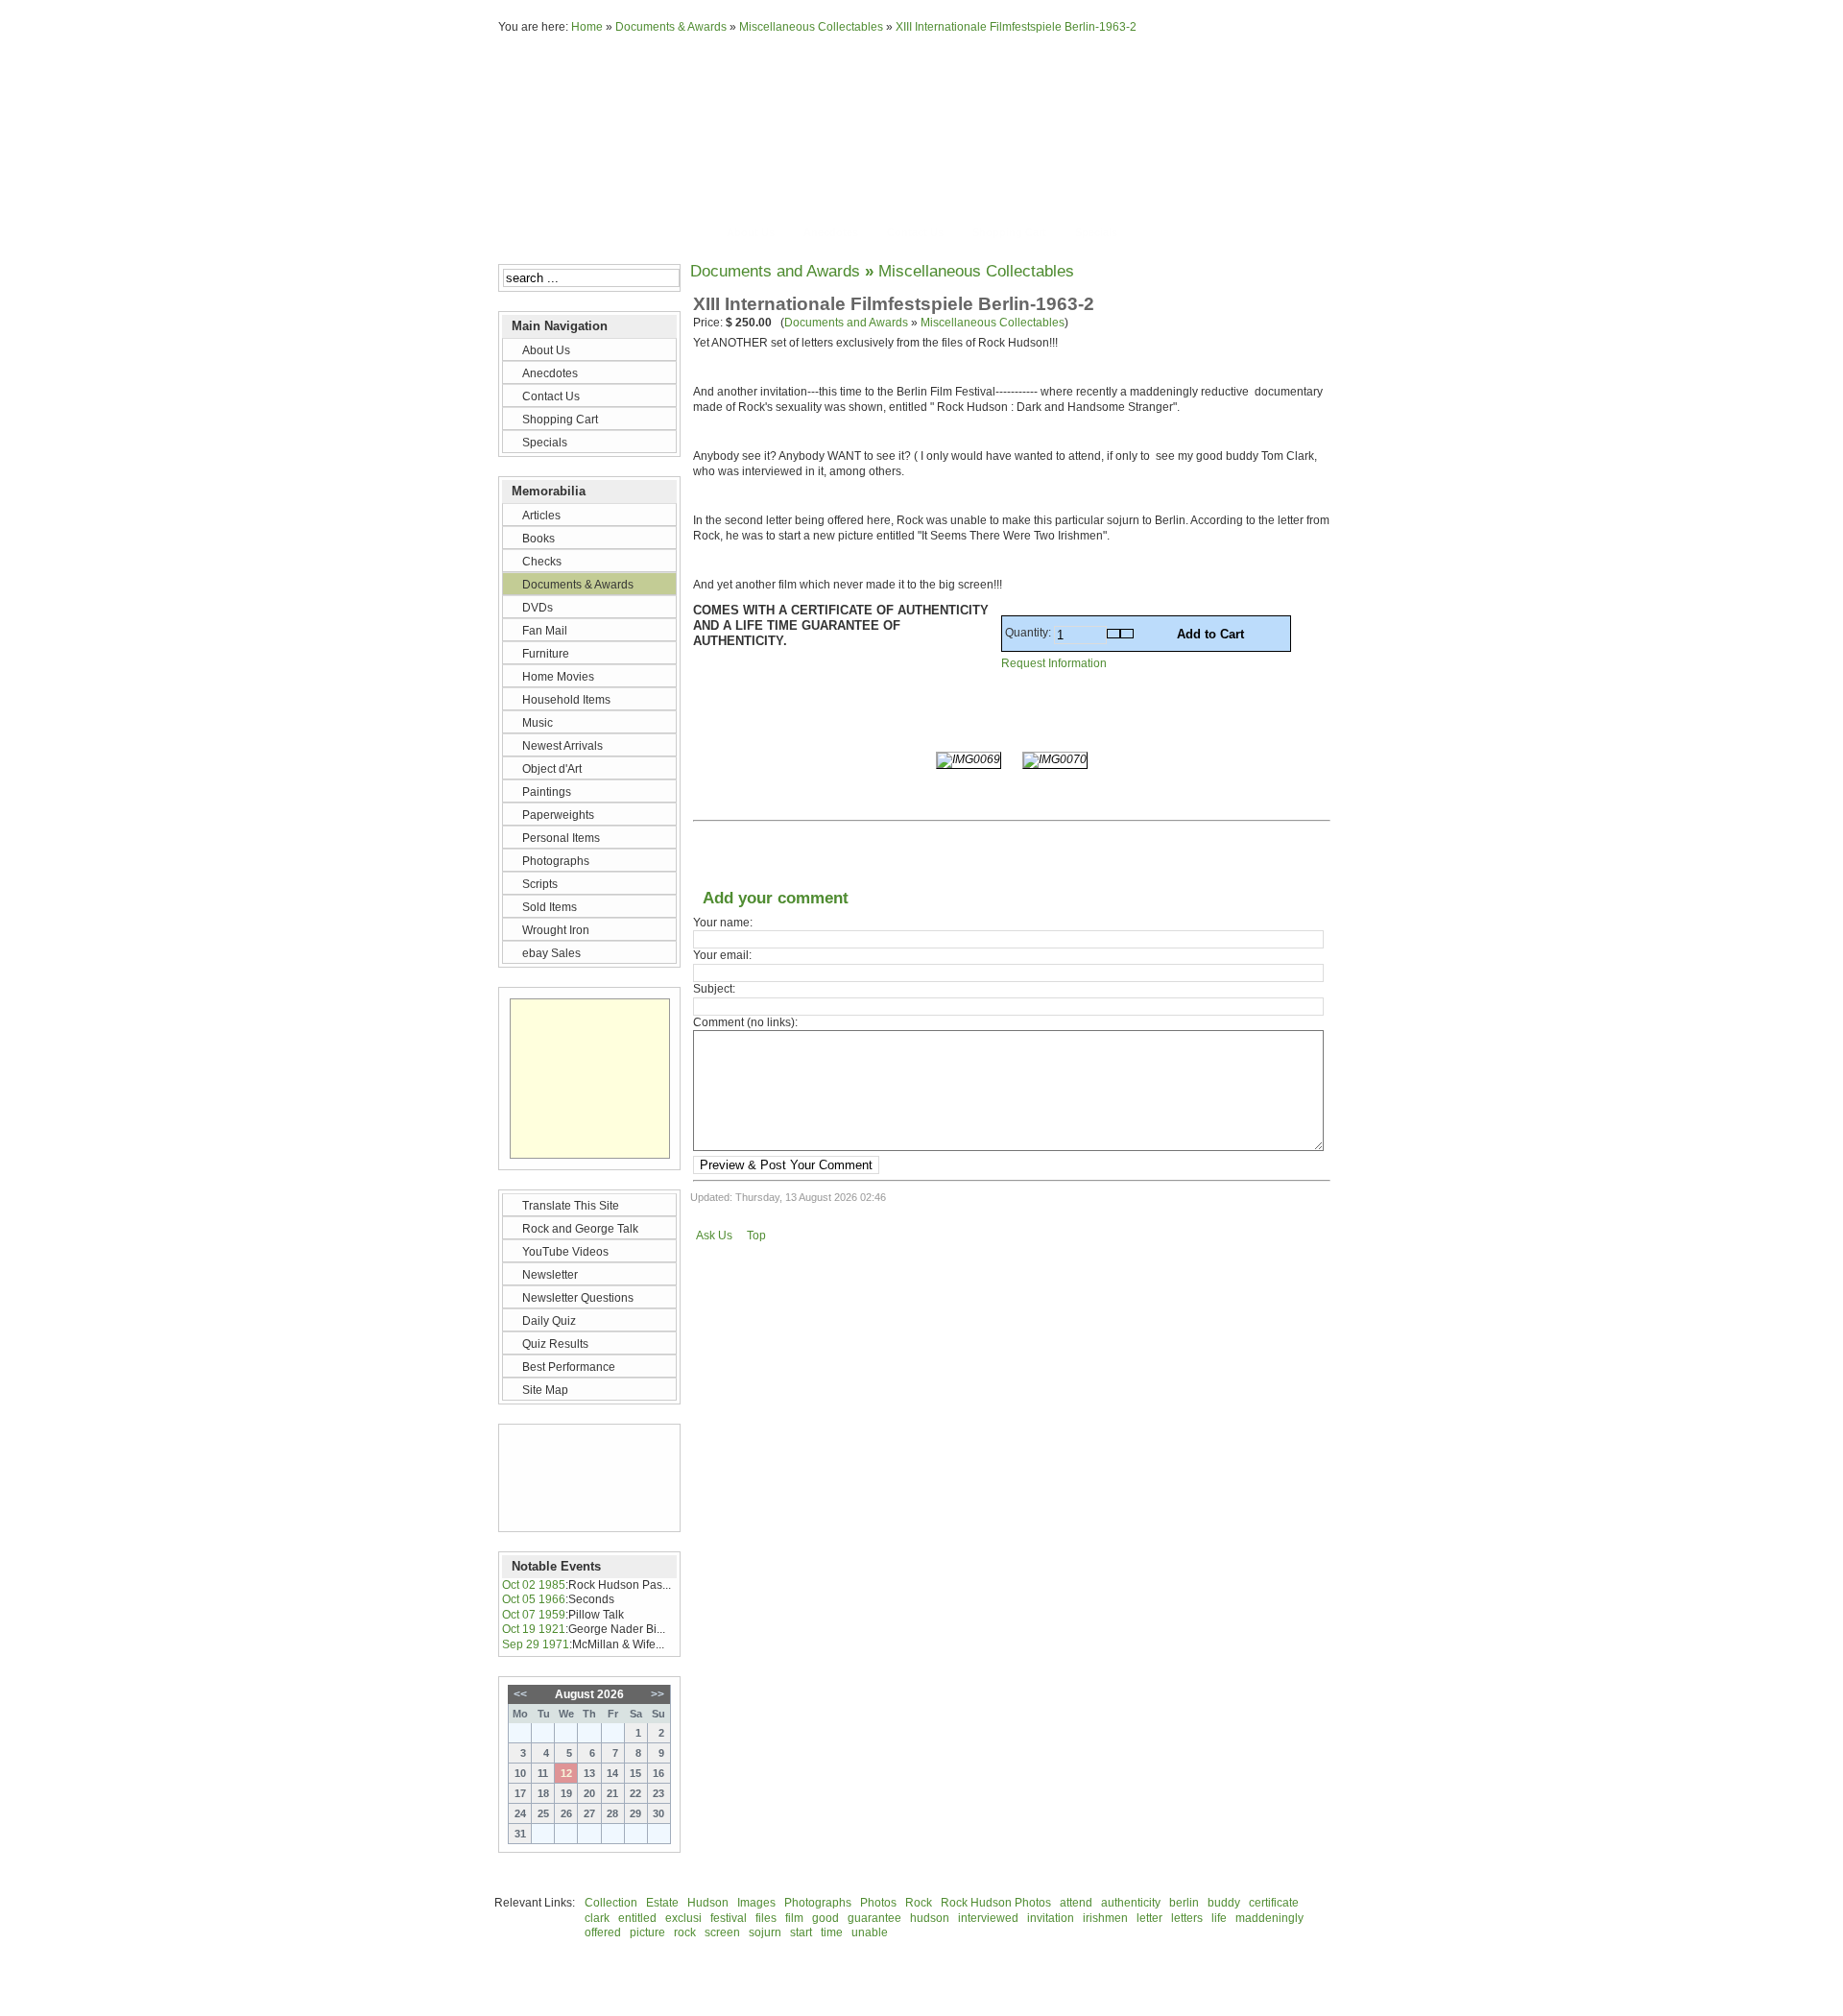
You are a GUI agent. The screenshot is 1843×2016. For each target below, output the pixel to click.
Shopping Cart (1009, 232)
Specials (1096, 232)
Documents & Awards (671, 27)
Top (756, 1236)
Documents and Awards (775, 271)
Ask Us (714, 1236)
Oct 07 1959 (534, 1615)
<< (520, 1694)
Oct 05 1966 (534, 1599)
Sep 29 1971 (536, 1644)
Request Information (1054, 663)
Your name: (723, 923)
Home (587, 27)
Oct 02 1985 (534, 1585)
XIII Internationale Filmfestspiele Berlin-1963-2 (1016, 27)
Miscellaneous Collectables (811, 27)
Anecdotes (831, 232)
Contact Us (915, 232)
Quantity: (1029, 633)
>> (658, 1694)
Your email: (722, 955)
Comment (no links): (745, 1022)
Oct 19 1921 (534, 1629)
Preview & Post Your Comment (786, 1165)
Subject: (714, 989)
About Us (751, 232)
